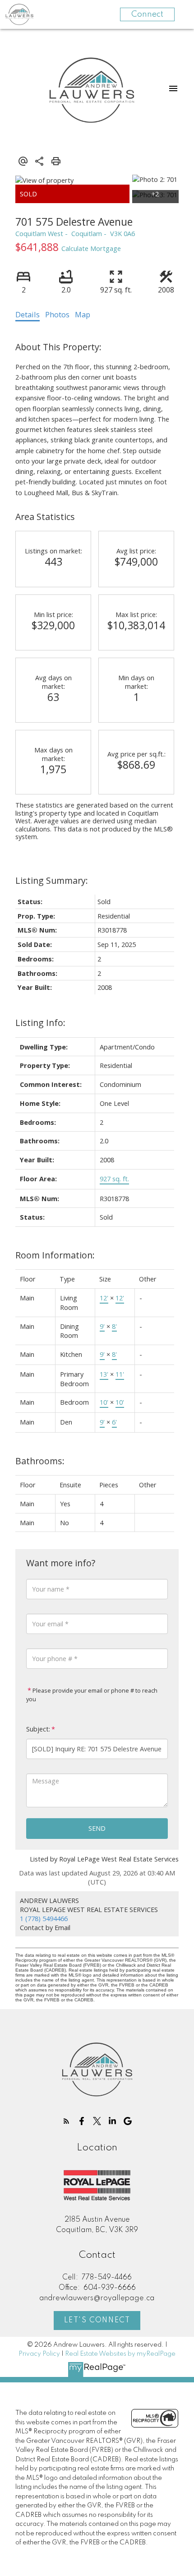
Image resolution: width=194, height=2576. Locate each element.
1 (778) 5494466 (44, 1918)
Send (97, 1828)
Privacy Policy (39, 2354)
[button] (66, 2121)
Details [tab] (28, 315)
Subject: (38, 1729)
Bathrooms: (40, 1461)
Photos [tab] (57, 315)
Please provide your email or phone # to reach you (92, 1695)
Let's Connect (97, 2321)
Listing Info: (40, 1023)
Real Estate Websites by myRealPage (120, 2354)
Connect (147, 14)
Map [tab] (83, 315)
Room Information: (55, 1255)
